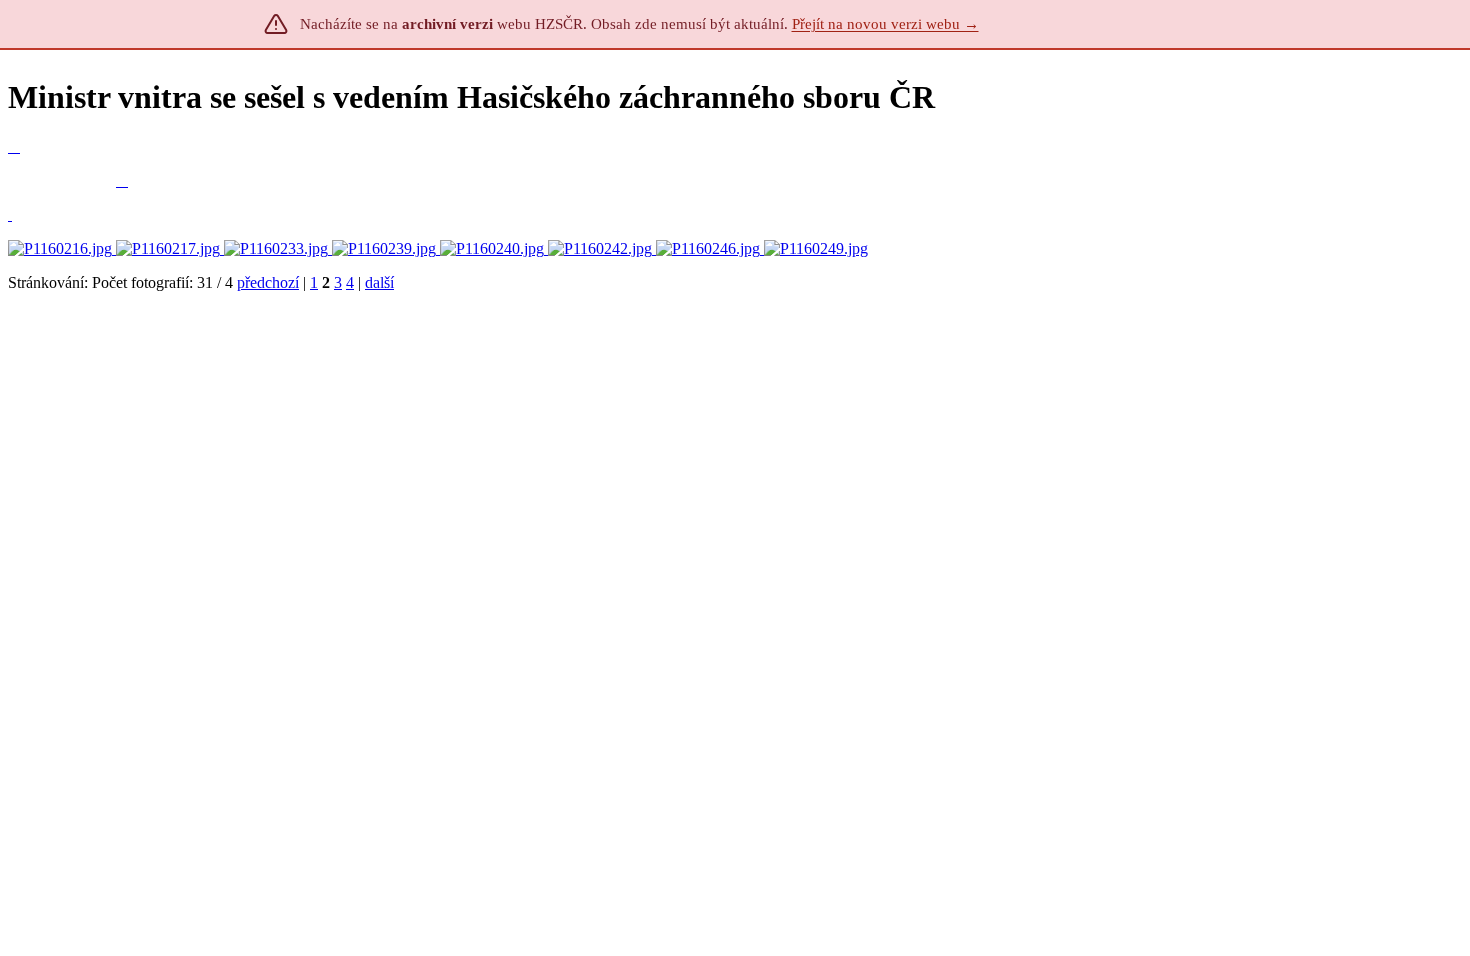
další (379, 282)
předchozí (268, 282)
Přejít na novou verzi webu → (885, 24)
